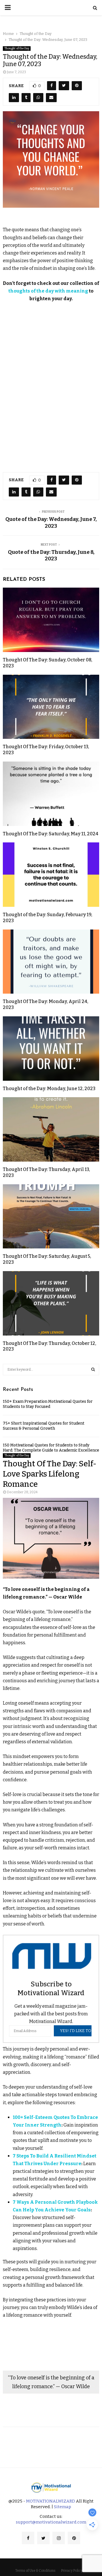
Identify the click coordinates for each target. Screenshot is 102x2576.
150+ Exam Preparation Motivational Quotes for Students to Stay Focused (48, 1404)
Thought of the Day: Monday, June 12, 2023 (49, 1089)
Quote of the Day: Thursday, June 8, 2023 (51, 556)
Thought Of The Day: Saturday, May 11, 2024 (51, 834)
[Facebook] (28, 2538)
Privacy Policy (72, 2571)
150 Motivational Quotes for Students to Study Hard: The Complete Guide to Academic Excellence (51, 1448)
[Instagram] (59, 2538)
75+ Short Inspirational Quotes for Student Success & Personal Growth (44, 1426)
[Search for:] (51, 1369)
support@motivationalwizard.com (51, 2522)
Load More (51, 2443)
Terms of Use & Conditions (35, 2571)
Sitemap (62, 2507)
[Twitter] (43, 2538)
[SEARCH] (93, 1370)
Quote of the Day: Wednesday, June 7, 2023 (51, 523)
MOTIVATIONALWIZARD (51, 2501)
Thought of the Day (17, 49)
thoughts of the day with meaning (48, 291)
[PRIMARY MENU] (8, 8)
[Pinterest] (74, 2538)
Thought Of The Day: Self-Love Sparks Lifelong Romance (50, 1474)
